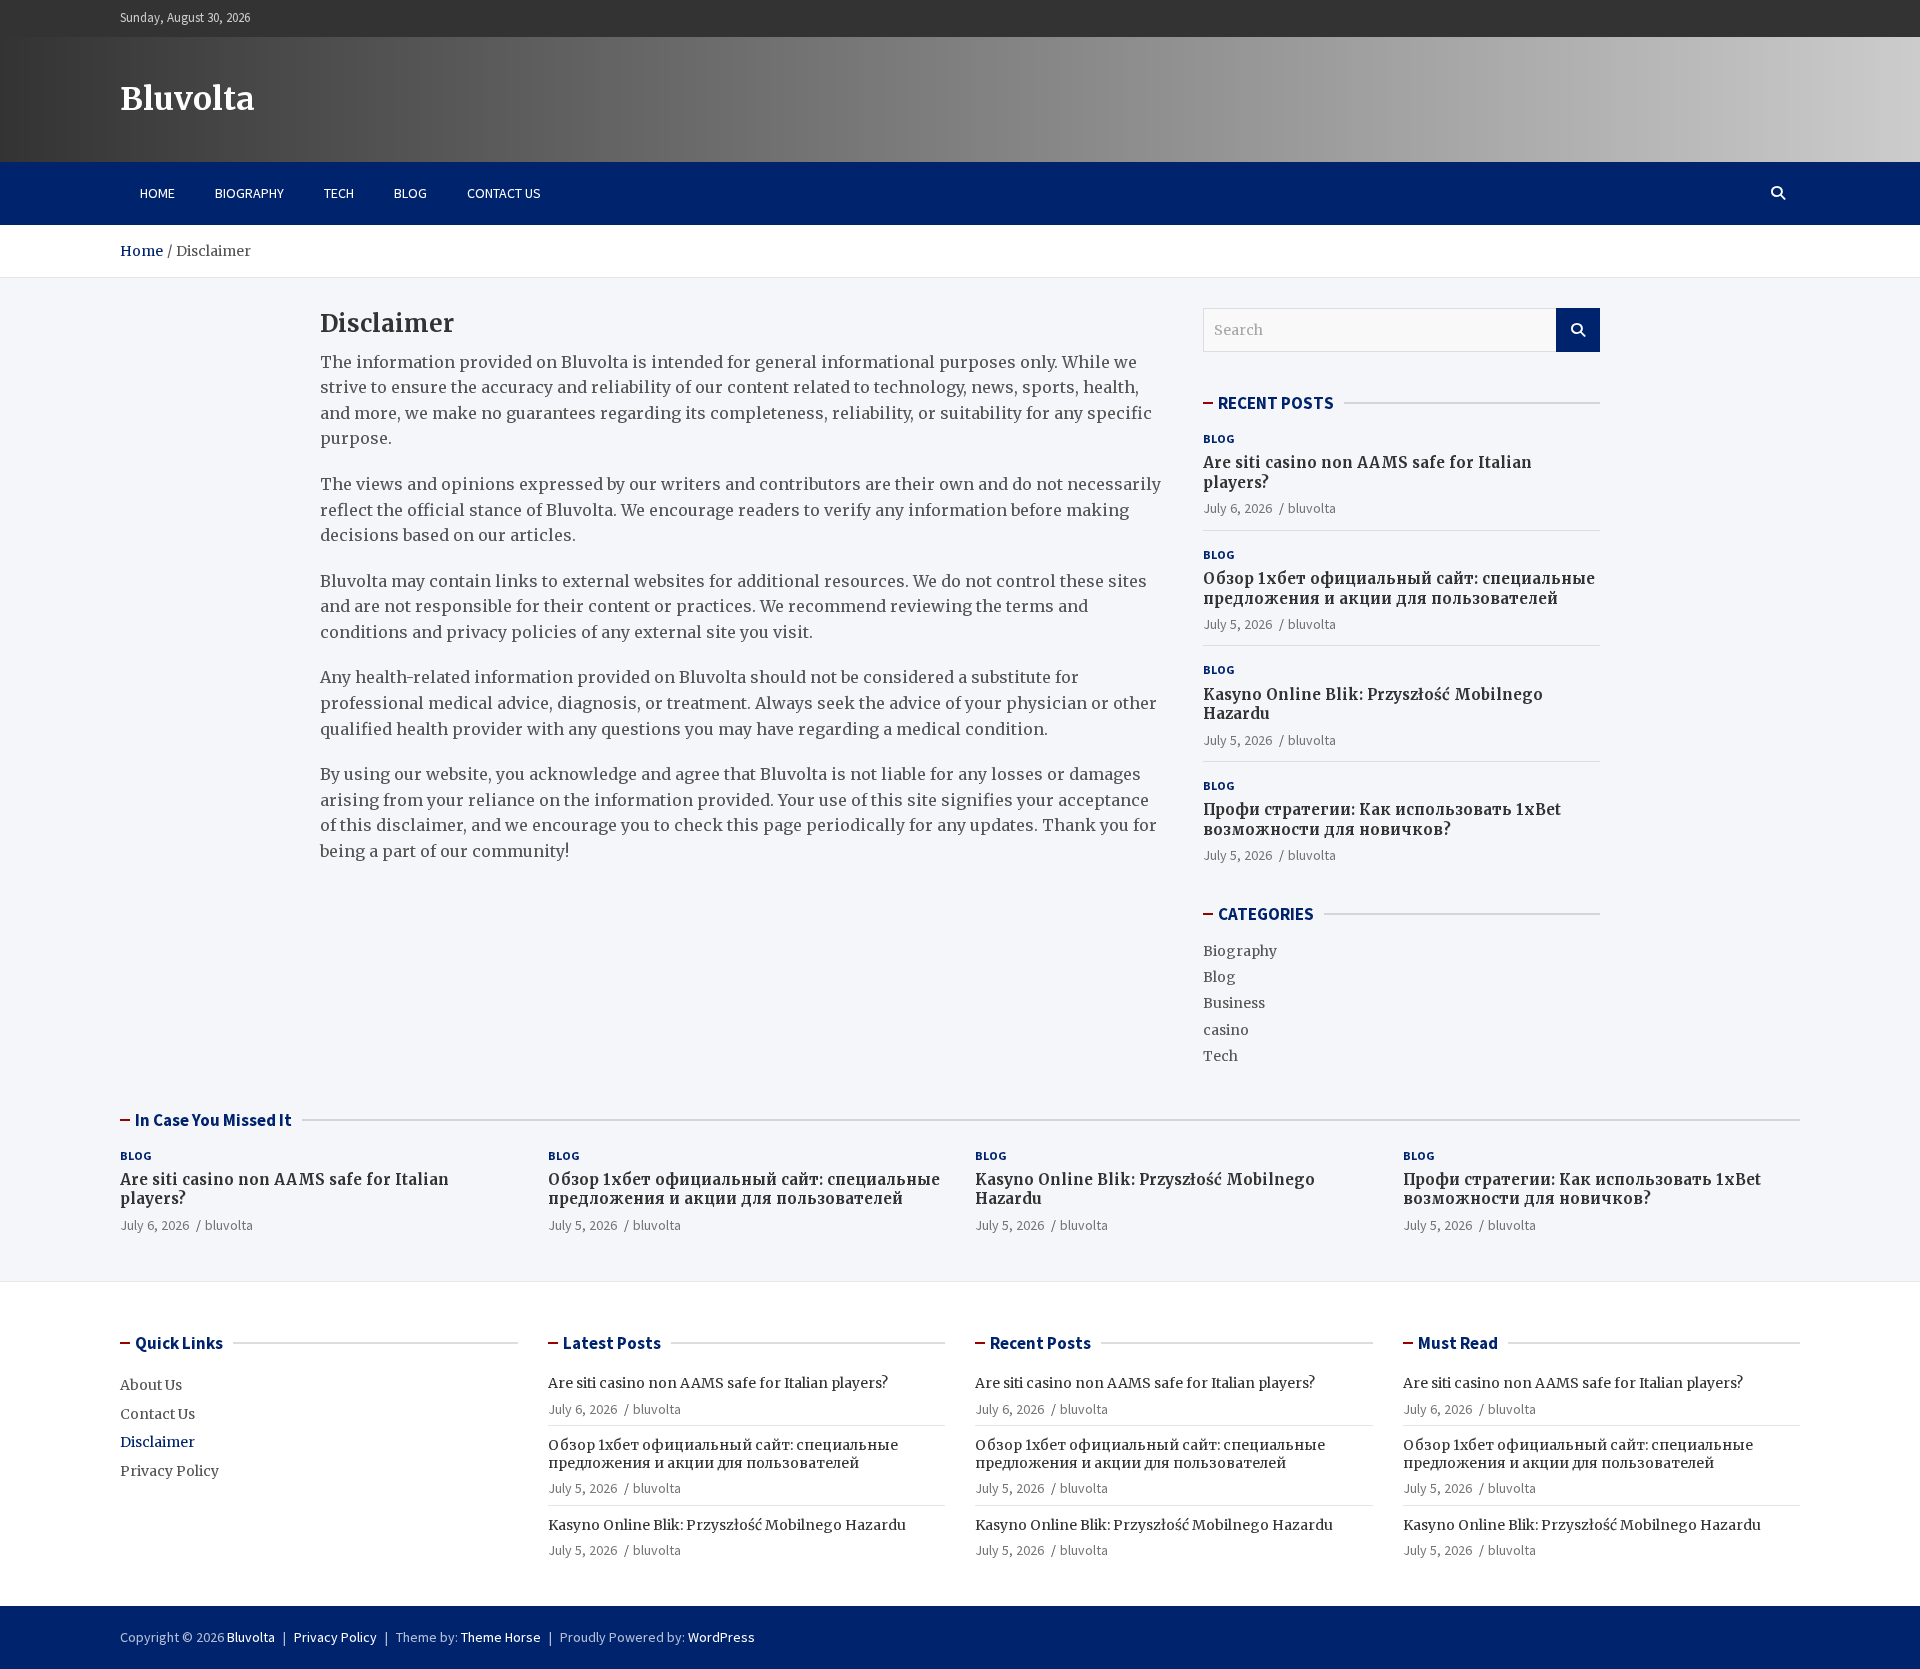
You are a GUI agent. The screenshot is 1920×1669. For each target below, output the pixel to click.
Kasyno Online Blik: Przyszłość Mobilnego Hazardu (727, 1525)
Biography (249, 193)
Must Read (1458, 1343)
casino (1226, 1030)
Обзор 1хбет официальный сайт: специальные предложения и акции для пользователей (1399, 588)
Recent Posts (1040, 1343)
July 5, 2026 (1237, 624)
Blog (410, 193)
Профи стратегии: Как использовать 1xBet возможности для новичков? (1382, 819)
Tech (339, 193)
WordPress (721, 1637)
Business (1234, 1003)
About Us (151, 1385)
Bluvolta (187, 99)
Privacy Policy (169, 1471)
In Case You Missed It (213, 1120)
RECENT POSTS (1276, 403)
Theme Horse (501, 1637)
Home (157, 193)
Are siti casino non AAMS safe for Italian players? (718, 1383)
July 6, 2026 (1237, 508)
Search (1578, 330)
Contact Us (504, 193)
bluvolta (1312, 508)
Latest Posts (612, 1343)
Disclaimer (157, 1442)
